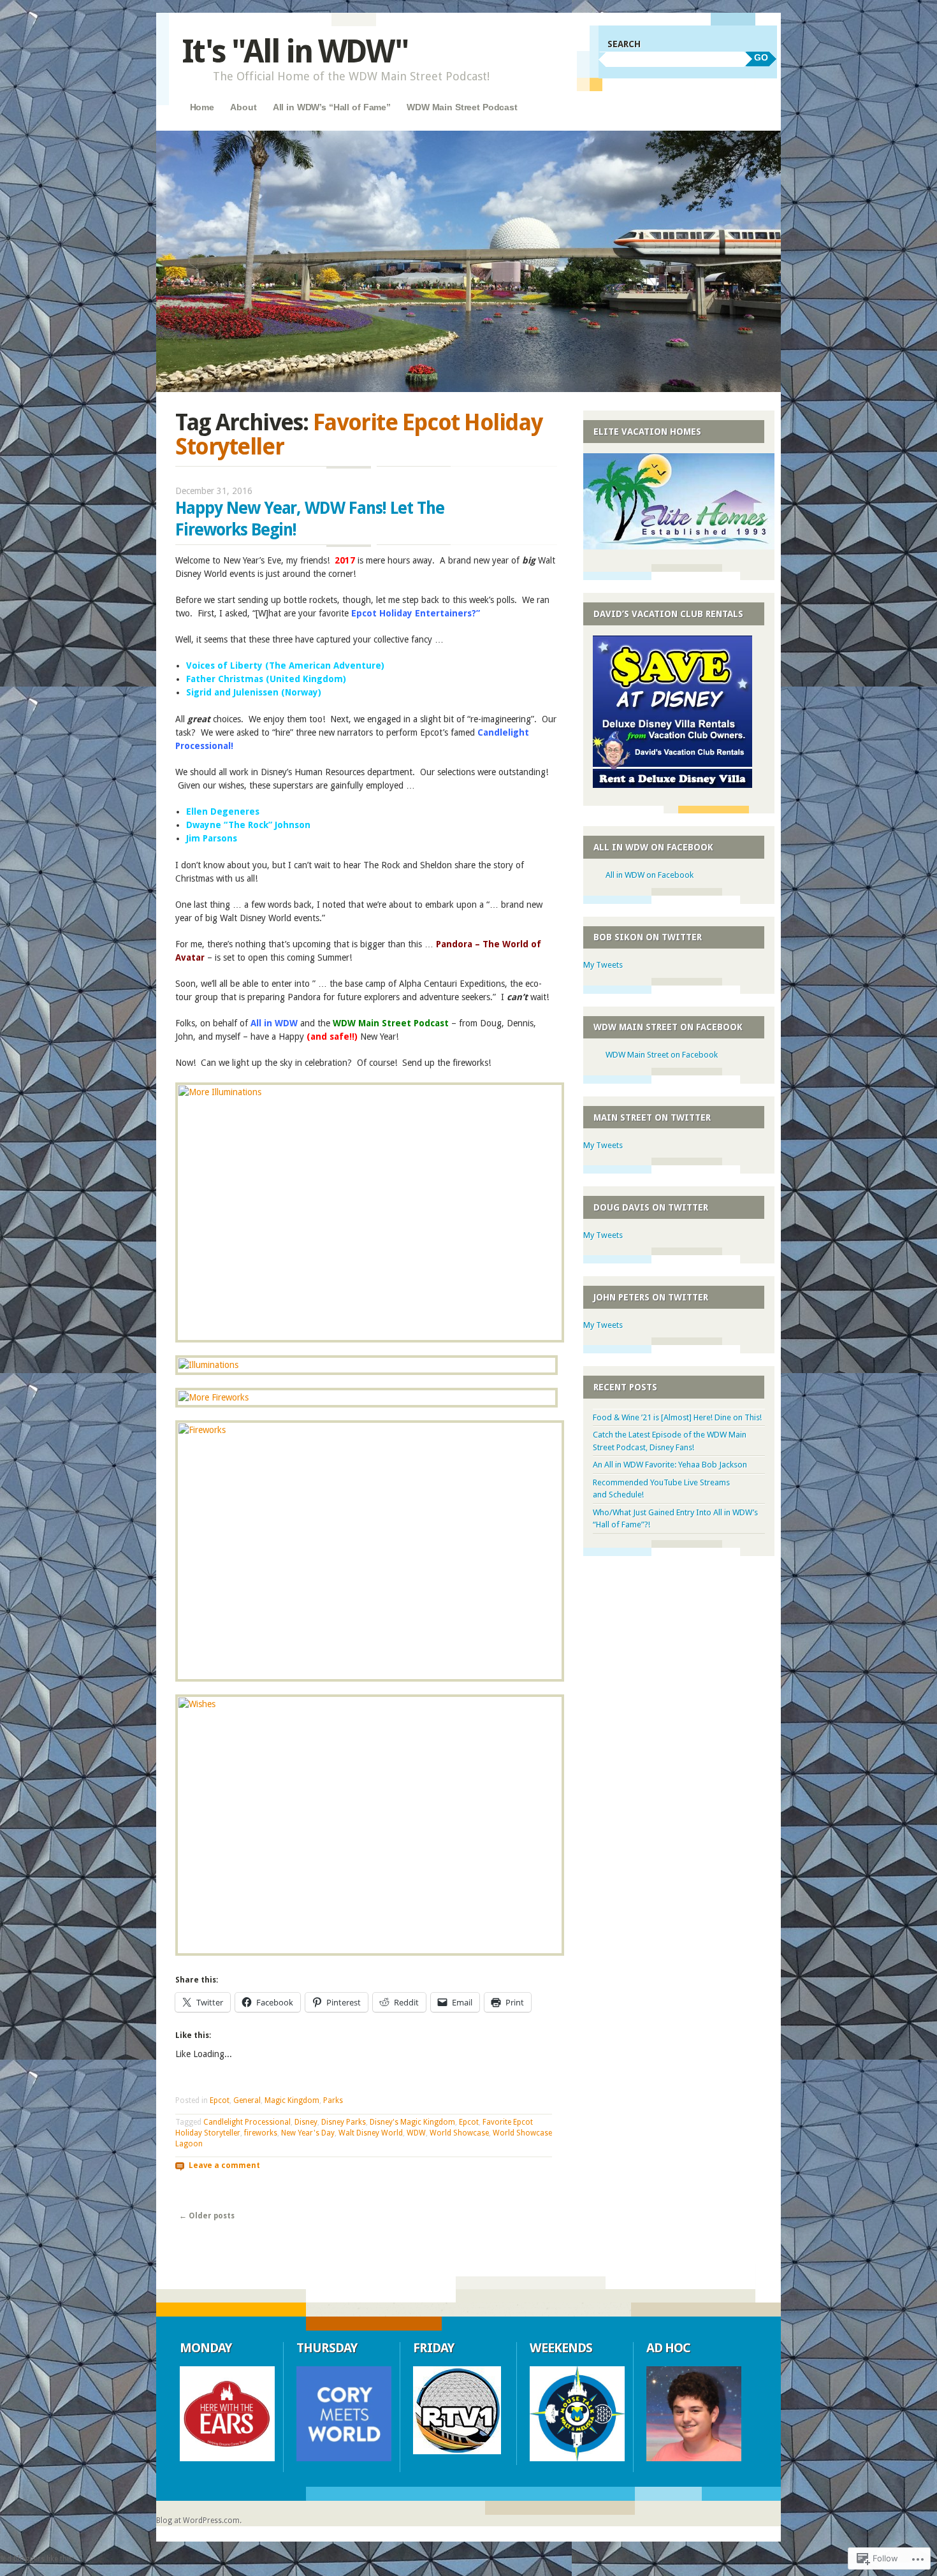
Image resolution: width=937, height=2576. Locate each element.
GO (761, 57)
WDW (416, 2133)
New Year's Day (308, 2133)
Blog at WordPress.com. (199, 2521)
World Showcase (459, 2133)
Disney (306, 2122)
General (247, 2100)
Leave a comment (224, 2165)
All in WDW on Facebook (653, 847)
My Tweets (603, 965)
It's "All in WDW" (295, 51)
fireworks (261, 2133)
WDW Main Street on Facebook (668, 1027)
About (243, 107)
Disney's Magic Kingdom (412, 2122)
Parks (333, 2100)
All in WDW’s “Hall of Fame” (332, 107)
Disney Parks (344, 2122)
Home (202, 107)
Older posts (207, 2216)
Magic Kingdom (292, 2100)
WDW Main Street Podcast (462, 107)
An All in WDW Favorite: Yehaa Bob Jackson (670, 1465)
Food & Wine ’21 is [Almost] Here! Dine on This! (677, 1417)
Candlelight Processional (247, 2122)
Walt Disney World (371, 2133)
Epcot (220, 2100)
